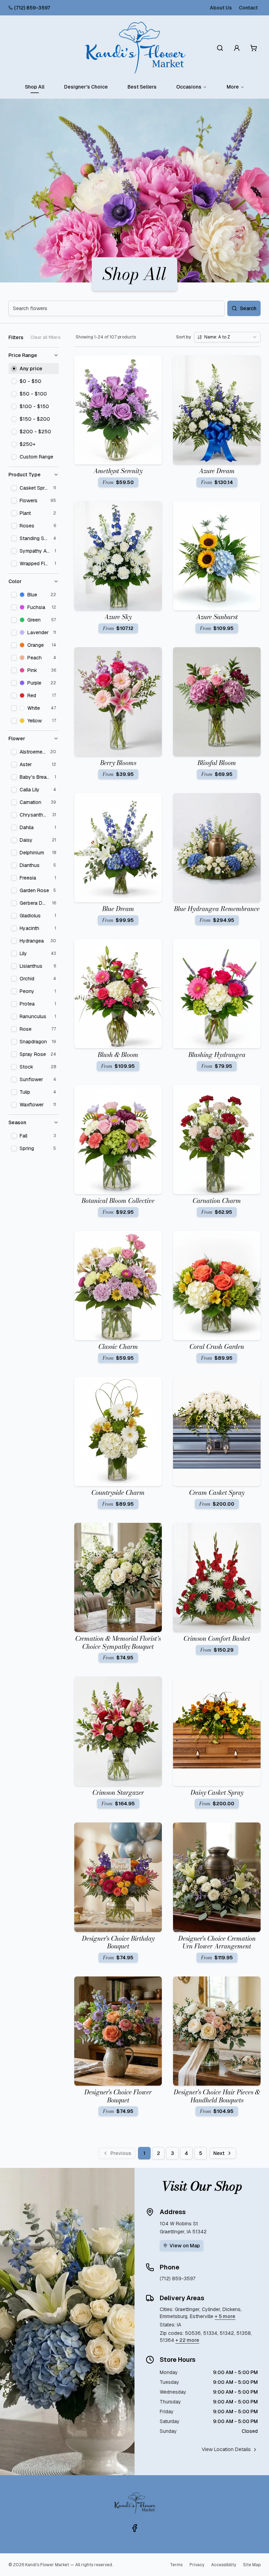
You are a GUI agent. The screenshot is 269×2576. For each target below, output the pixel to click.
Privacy (197, 2565)
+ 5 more (225, 2316)
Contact (248, 8)
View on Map (185, 2246)
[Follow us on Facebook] (134, 2528)
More (233, 87)
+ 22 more (187, 2340)
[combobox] (227, 337)
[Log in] (237, 48)
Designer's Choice (86, 87)
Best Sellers (142, 87)
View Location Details (226, 2449)
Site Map (252, 2565)
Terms (176, 2565)
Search (248, 308)
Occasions (189, 87)
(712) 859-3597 (32, 8)
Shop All (35, 87)
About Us (221, 8)
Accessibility (224, 2565)
